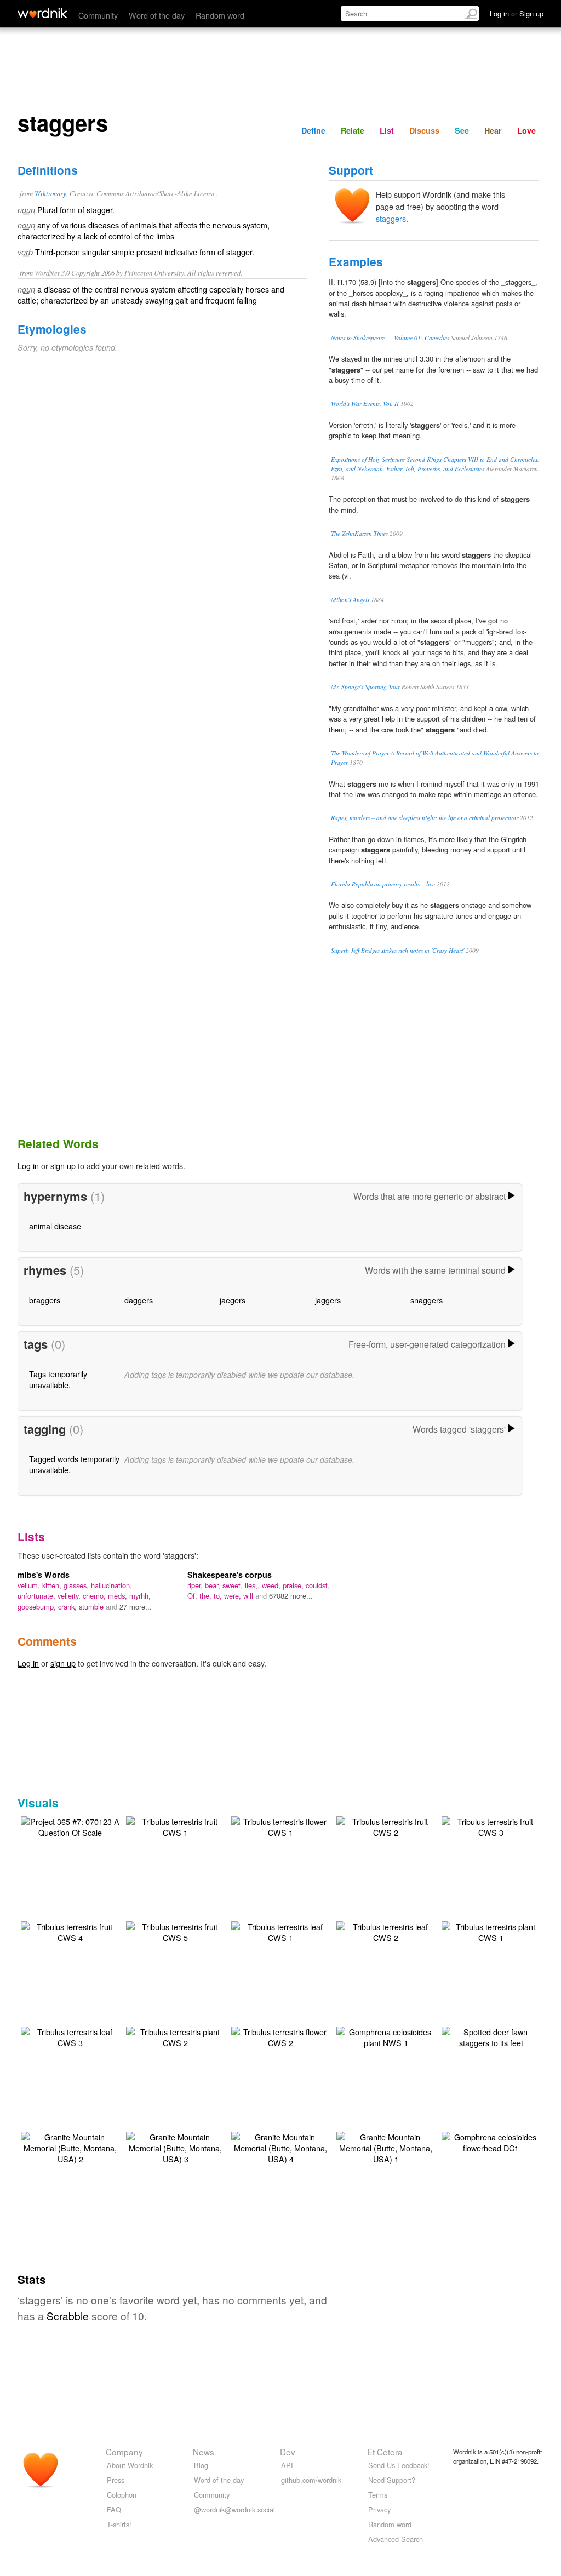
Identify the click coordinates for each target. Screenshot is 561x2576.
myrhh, (140, 1596)
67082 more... (291, 1596)
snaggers (427, 1300)
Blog (201, 2465)
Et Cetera (385, 2452)
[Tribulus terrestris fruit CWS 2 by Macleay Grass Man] (386, 1826)
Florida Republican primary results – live (383, 884)
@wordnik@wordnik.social (234, 2509)
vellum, (30, 1585)
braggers (45, 1300)
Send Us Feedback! (399, 2465)
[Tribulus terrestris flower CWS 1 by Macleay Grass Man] (280, 1826)
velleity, (70, 1596)
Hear (493, 130)
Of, (193, 1596)
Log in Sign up (517, 13)
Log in (28, 1166)
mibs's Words (44, 1575)
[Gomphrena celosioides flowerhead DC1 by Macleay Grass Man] (491, 2141)
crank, (68, 1607)
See (462, 130)
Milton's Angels (350, 600)
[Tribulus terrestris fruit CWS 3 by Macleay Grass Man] (491, 1826)
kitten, (53, 1585)
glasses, (77, 1585)
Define (313, 130)
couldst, (318, 1585)
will (249, 1596)
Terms (378, 2495)
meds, (119, 1596)
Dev (288, 2452)
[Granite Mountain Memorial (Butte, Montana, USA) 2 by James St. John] (70, 2147)
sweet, (234, 1585)
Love (526, 130)
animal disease (55, 1226)
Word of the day (157, 15)
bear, (214, 1585)
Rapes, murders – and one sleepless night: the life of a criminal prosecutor (425, 818)
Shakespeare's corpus (230, 1575)
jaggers (328, 1300)
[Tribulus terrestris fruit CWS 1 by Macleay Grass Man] (175, 1826)
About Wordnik (130, 2465)
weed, (272, 1585)
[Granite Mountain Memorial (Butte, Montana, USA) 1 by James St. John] (386, 2147)
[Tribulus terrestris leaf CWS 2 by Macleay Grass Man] (386, 1931)
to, (219, 1596)
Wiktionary (50, 193)
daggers (139, 1300)
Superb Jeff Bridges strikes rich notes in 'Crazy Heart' (397, 950)
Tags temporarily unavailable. (58, 1379)
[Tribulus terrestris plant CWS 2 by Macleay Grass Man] (175, 2036)
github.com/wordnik (311, 2480)
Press (116, 2480)
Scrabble (68, 2315)
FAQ (114, 2509)
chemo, (95, 1596)
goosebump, (38, 1607)
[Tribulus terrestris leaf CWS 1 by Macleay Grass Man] (280, 1931)
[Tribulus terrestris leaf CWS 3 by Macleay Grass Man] (70, 2036)
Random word (220, 15)
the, (207, 1596)
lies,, (253, 1585)
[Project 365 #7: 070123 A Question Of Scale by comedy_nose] (70, 1826)
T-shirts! (119, 2524)
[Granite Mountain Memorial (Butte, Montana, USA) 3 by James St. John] (175, 2147)
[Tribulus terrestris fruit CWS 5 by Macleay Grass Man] (175, 1931)
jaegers (233, 1300)
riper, (196, 1585)
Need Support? (392, 2480)
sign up (63, 1166)
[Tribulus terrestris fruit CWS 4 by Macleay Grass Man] (70, 1931)
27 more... (136, 1607)
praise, (294, 1585)
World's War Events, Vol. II (365, 403)
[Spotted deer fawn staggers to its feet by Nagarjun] (491, 2036)
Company (124, 2452)
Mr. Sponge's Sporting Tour (365, 687)
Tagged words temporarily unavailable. (74, 1464)
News (204, 2452)
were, (234, 1596)
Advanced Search (396, 2539)
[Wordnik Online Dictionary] (42, 13)
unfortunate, (38, 1596)
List (387, 130)
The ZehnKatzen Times (359, 533)
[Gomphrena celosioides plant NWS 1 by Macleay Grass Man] (386, 2036)
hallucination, (111, 1585)
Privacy (379, 2509)
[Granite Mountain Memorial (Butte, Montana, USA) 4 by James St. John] (280, 2147)
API (287, 2465)
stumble (92, 1607)
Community (98, 15)
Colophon (122, 2495)
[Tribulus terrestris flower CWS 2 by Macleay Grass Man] (280, 2036)
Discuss (424, 130)
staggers (391, 218)
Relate (353, 130)
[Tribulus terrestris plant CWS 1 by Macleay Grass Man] (491, 1931)
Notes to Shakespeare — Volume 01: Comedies (390, 338)
